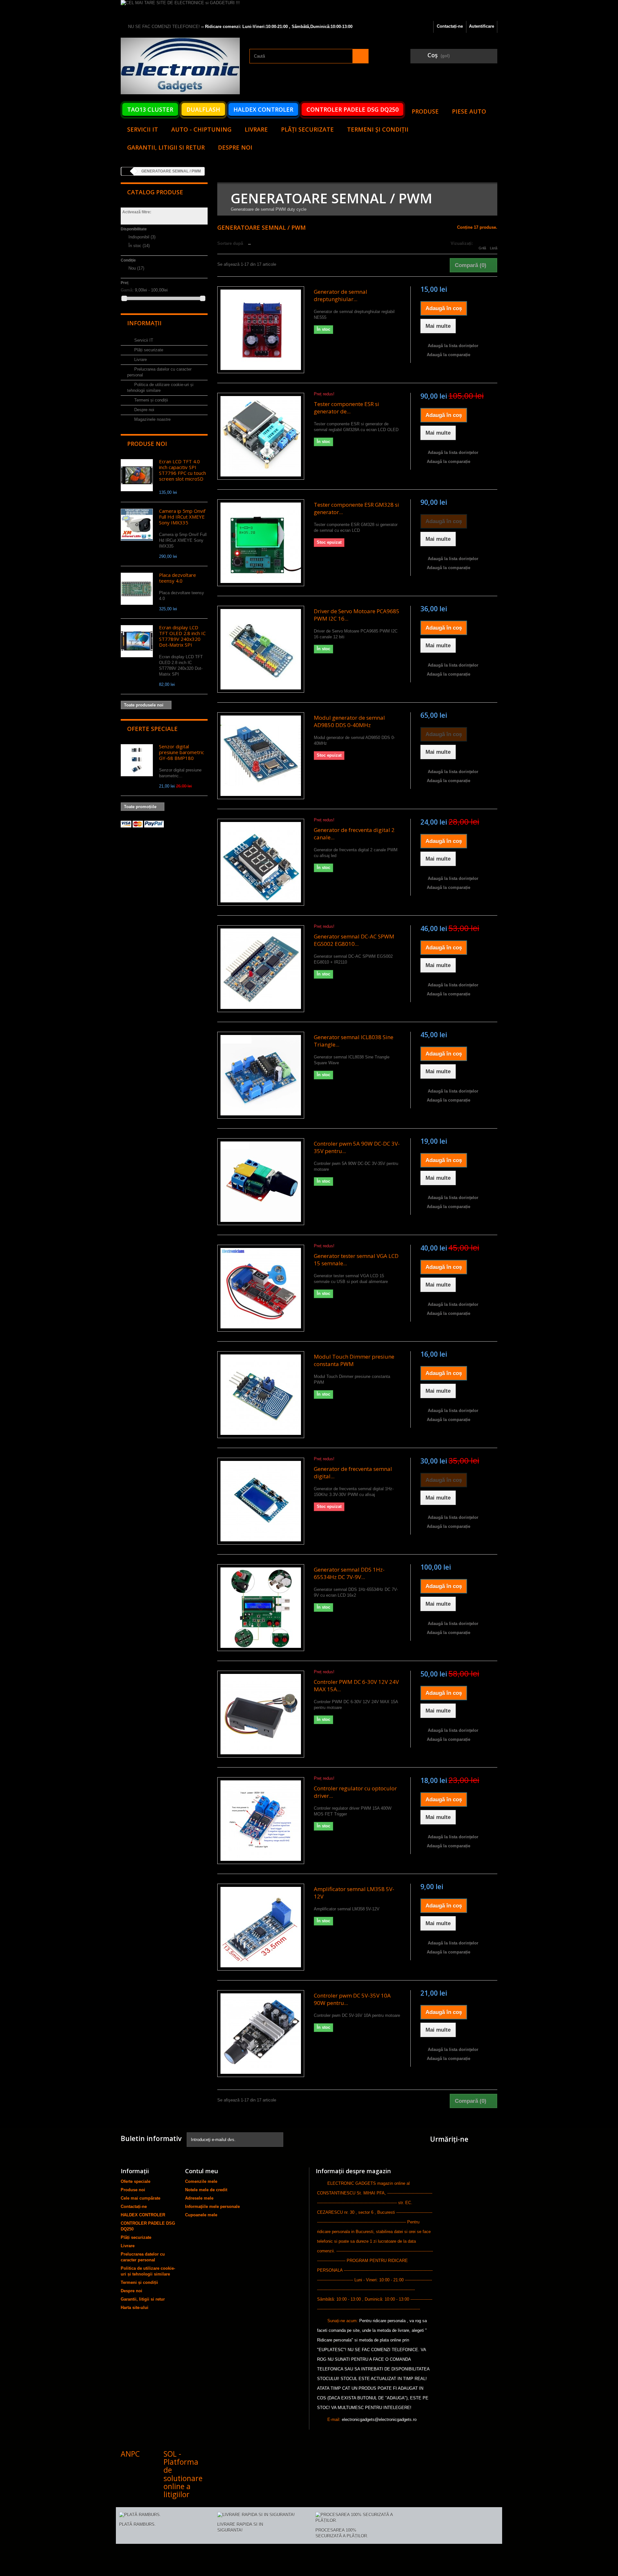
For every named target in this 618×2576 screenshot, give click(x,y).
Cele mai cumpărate (140, 2198)
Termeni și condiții (378, 129)
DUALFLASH (203, 109)
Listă (494, 248)
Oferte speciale (152, 729)
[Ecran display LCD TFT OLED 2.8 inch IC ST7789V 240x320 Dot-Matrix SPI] (137, 641)
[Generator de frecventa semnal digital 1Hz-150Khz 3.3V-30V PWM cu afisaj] (261, 1501)
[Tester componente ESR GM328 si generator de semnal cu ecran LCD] (261, 543)
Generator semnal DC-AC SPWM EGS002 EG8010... (354, 940)
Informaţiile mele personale (212, 2207)
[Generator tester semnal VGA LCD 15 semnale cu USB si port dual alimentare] (261, 1288)
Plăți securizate (307, 129)
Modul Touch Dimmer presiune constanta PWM (354, 1360)
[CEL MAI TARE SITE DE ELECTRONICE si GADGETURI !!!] (309, 10)
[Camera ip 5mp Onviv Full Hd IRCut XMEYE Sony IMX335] (137, 525)
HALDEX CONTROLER (263, 109)
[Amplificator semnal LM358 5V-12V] (261, 1927)
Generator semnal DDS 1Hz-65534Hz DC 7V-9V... (349, 1573)
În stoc (139, 246)
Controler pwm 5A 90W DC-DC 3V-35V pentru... (357, 1147)
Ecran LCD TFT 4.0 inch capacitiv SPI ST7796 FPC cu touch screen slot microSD (183, 470)
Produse (425, 111)
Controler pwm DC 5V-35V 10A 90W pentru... (352, 1999)
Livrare (256, 129)
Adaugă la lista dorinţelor (452, 346)
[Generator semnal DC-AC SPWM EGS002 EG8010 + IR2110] (261, 969)
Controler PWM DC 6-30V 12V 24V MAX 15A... (356, 1685)
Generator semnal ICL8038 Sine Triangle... (354, 1041)
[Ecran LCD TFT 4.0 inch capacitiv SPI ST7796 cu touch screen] (137, 475)
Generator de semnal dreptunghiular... (341, 295)
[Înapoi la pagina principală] (127, 171)
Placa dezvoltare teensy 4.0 (178, 578)
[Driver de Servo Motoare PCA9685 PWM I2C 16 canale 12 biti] (261, 649)
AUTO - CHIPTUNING (201, 129)
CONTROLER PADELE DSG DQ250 (352, 109)
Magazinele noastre (152, 419)
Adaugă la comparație (449, 355)
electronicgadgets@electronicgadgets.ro (379, 2419)
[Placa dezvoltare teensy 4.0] (137, 589)
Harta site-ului (135, 2308)
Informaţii (144, 323)
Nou (136, 268)
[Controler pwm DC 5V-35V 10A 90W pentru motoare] (261, 2034)
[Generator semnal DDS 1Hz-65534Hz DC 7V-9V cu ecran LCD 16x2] (261, 1608)
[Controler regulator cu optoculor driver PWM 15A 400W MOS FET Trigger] (261, 1821)
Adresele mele (199, 2198)
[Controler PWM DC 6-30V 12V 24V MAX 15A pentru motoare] (261, 1714)
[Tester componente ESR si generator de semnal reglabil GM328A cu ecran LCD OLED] (261, 436)
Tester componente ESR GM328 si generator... (356, 508)
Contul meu (201, 2171)
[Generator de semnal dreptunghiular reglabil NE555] (261, 330)
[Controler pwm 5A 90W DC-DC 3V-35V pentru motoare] (261, 1182)
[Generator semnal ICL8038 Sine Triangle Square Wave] (261, 1075)
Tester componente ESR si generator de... (346, 408)
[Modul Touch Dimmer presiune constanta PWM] (261, 1395)
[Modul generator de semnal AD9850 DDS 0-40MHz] (261, 756)
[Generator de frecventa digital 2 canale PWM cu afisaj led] (261, 862)
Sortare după (230, 243)
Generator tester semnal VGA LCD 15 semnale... (356, 1260)
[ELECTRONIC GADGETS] (180, 66)
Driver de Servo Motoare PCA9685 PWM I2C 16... (357, 615)
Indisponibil (142, 237)
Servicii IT (143, 129)
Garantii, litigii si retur (166, 147)
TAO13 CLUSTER (150, 109)
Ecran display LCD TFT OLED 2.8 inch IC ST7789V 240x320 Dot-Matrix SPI (182, 636)
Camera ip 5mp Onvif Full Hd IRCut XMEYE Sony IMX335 (182, 517)
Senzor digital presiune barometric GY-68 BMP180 (182, 752)
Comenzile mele (201, 2181)
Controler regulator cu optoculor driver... (355, 1792)
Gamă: (127, 290)
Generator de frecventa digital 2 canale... (354, 834)
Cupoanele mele (201, 2215)
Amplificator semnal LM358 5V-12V (354, 1893)
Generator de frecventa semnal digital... (353, 1473)
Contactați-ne (450, 26)
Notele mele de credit (206, 2190)
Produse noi (147, 444)
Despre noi (235, 147)
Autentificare (482, 26)
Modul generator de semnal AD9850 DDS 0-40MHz (349, 721)
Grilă (482, 248)
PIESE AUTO (469, 111)
